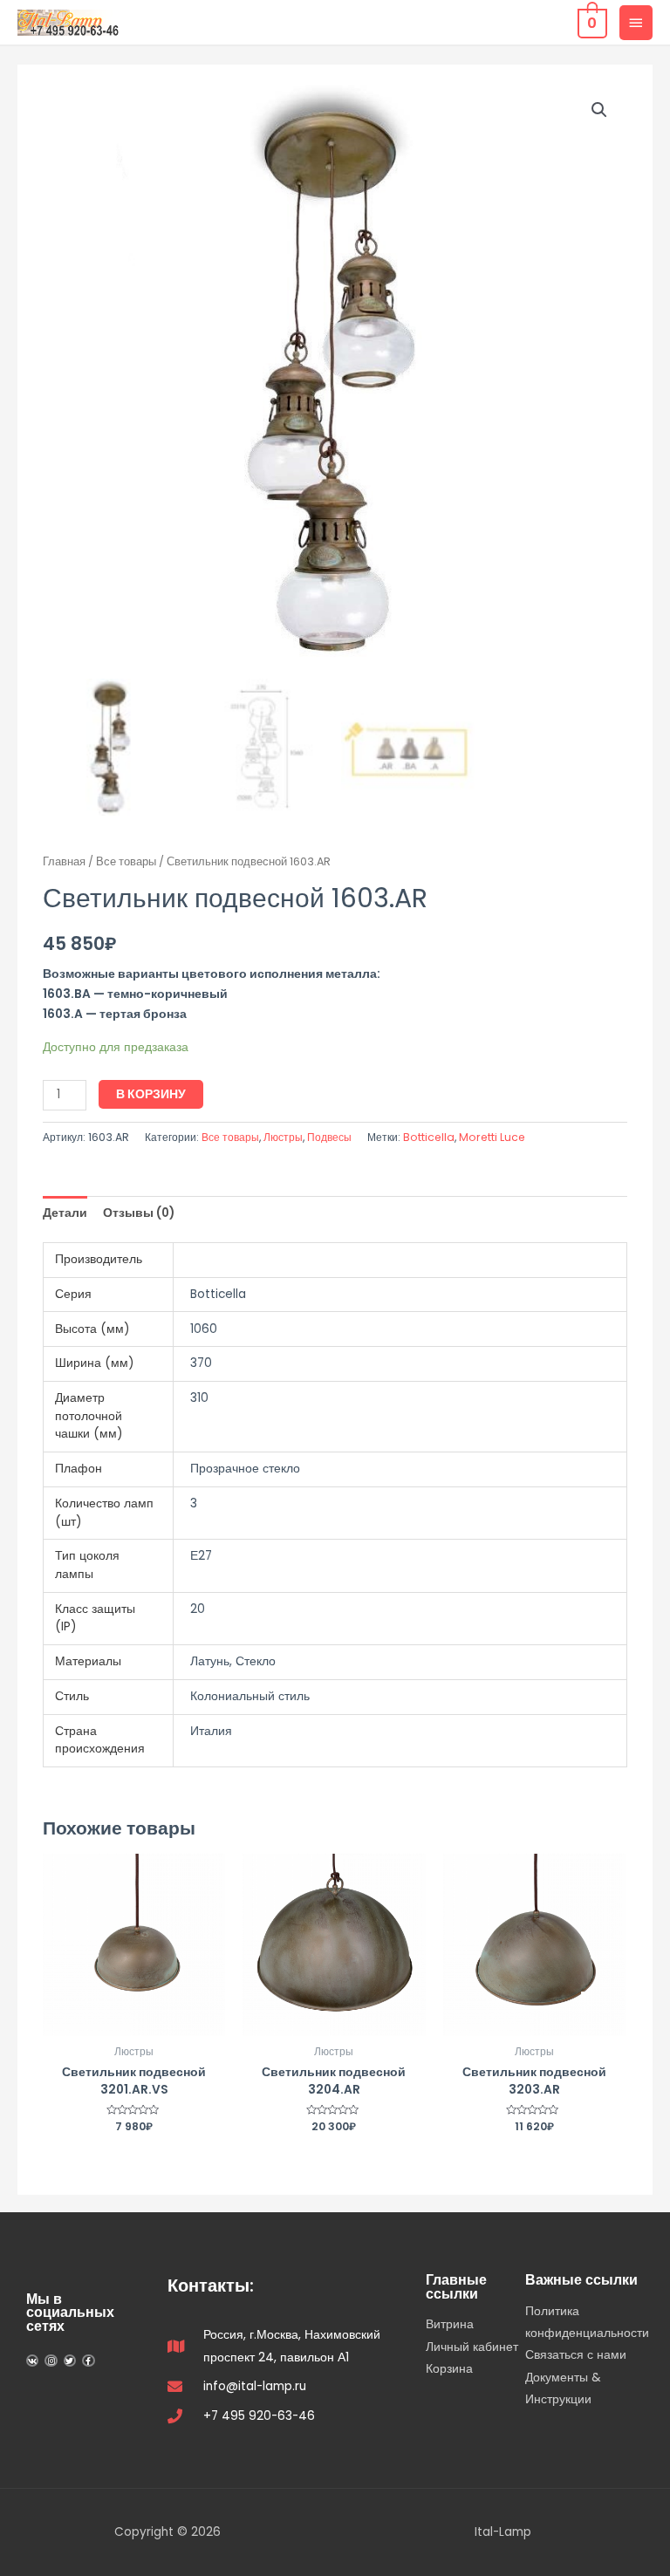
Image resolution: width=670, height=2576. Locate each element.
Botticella (429, 1137)
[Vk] (32, 2361)
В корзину (151, 1094)
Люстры (283, 1137)
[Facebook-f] (88, 2361)
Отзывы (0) (139, 1213)
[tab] (65, 1213)
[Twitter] (70, 2361)
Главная (64, 861)
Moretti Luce (492, 1137)
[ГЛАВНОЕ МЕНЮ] (636, 23)
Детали (65, 1213)
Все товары (126, 861)
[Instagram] (51, 2361)
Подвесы (329, 1137)
